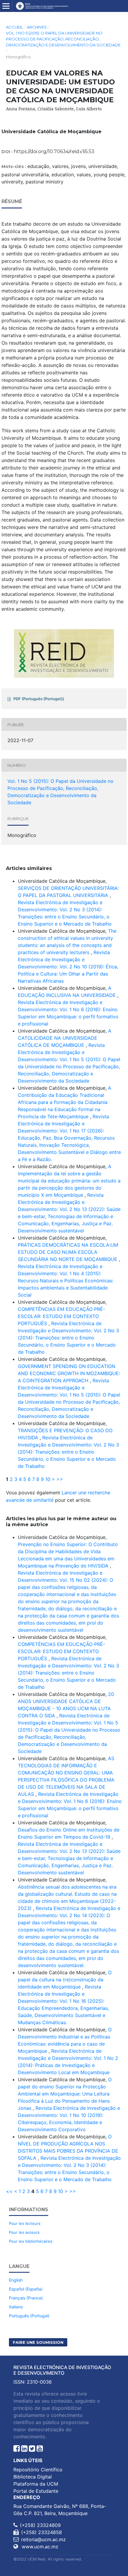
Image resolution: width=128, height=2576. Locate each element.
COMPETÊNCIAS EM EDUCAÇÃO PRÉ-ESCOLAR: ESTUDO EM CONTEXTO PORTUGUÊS (61, 1316)
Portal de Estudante (36, 2491)
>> (60, 1479)
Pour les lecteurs (25, 2223)
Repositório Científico (38, 2470)
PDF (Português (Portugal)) (39, 699)
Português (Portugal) (29, 2316)
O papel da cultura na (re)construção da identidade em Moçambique (65, 1980)
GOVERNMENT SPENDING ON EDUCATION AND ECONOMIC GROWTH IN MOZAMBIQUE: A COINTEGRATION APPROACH (69, 1373)
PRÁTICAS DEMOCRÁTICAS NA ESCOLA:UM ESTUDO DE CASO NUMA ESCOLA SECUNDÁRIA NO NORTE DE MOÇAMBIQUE (68, 1252)
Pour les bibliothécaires (31, 2241)
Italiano (16, 2307)
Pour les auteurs (24, 2232)
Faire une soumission (38, 2342)
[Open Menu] (6, 6)
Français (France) (26, 2298)
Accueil (14, 27)
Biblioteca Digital (33, 2477)
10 (48, 1479)
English (16, 2280)
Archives (37, 27)
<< (9, 2191)
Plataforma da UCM (36, 2484)
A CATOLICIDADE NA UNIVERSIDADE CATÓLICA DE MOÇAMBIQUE (65, 1038)
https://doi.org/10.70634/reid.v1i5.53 (54, 151)
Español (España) (26, 2289)
